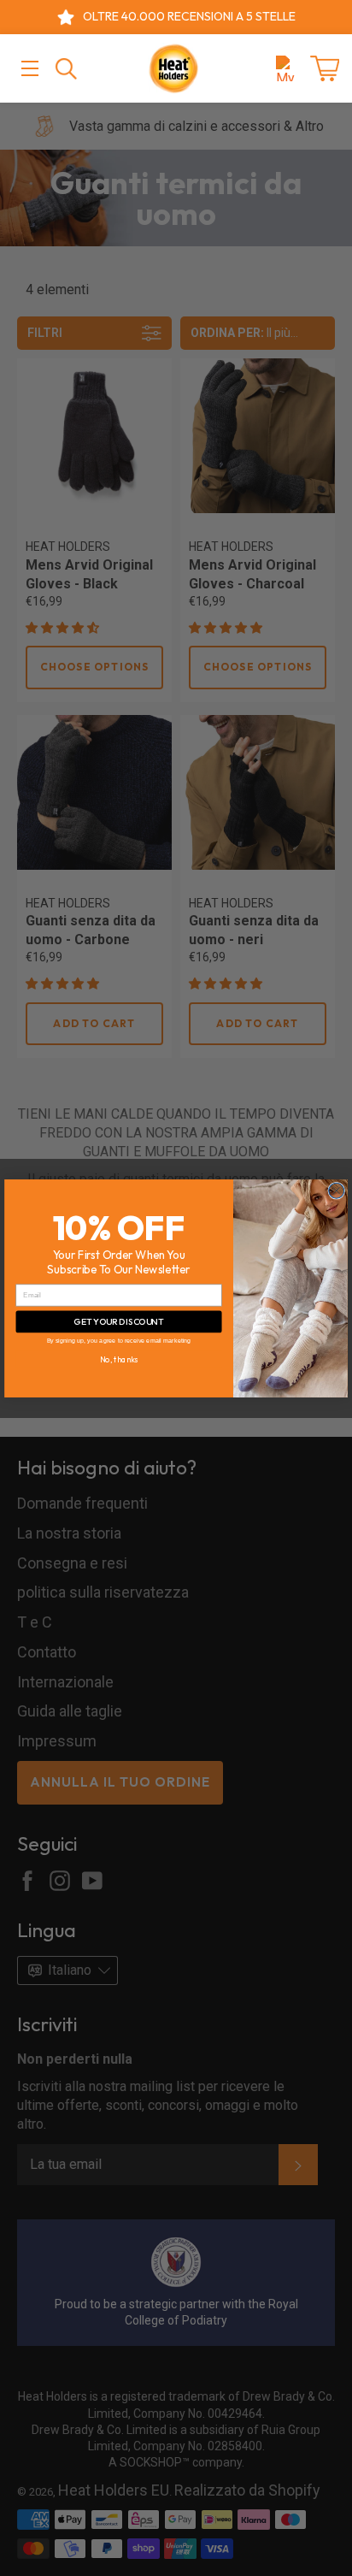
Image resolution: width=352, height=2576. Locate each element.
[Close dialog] (337, 1191)
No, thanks (119, 1359)
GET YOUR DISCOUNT (119, 1321)
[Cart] (325, 68)
